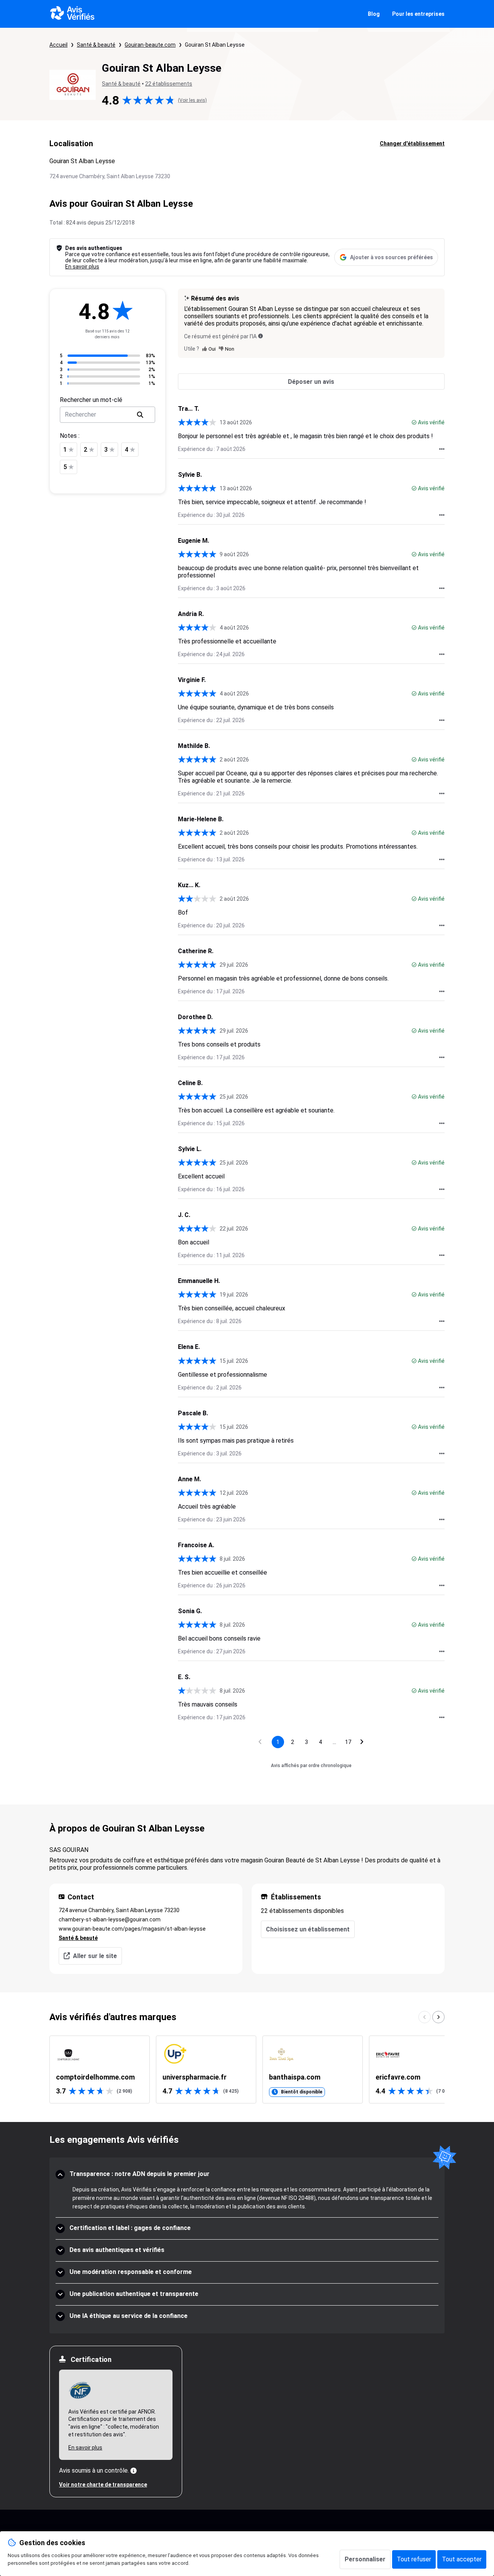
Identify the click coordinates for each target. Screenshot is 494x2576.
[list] (247, 2070)
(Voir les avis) (192, 100)
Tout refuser (414, 2559)
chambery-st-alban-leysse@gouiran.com (110, 1919)
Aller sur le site (95, 1956)
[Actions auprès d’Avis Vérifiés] (442, 449)
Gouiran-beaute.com (150, 45)
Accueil (58, 45)
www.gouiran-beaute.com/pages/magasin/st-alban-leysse (132, 1929)
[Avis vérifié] (414, 422)
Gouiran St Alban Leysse (215, 45)
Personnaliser (365, 2559)
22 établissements (169, 84)
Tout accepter (462, 2559)
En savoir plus (82, 267)
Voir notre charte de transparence (103, 2485)
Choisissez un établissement (308, 1929)
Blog (374, 14)
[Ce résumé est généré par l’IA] (261, 336)
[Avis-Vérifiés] (72, 14)
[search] (140, 415)
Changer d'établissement (412, 143)
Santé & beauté (96, 45)
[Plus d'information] (134, 2471)
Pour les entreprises (418, 14)
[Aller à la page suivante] (362, 1742)
